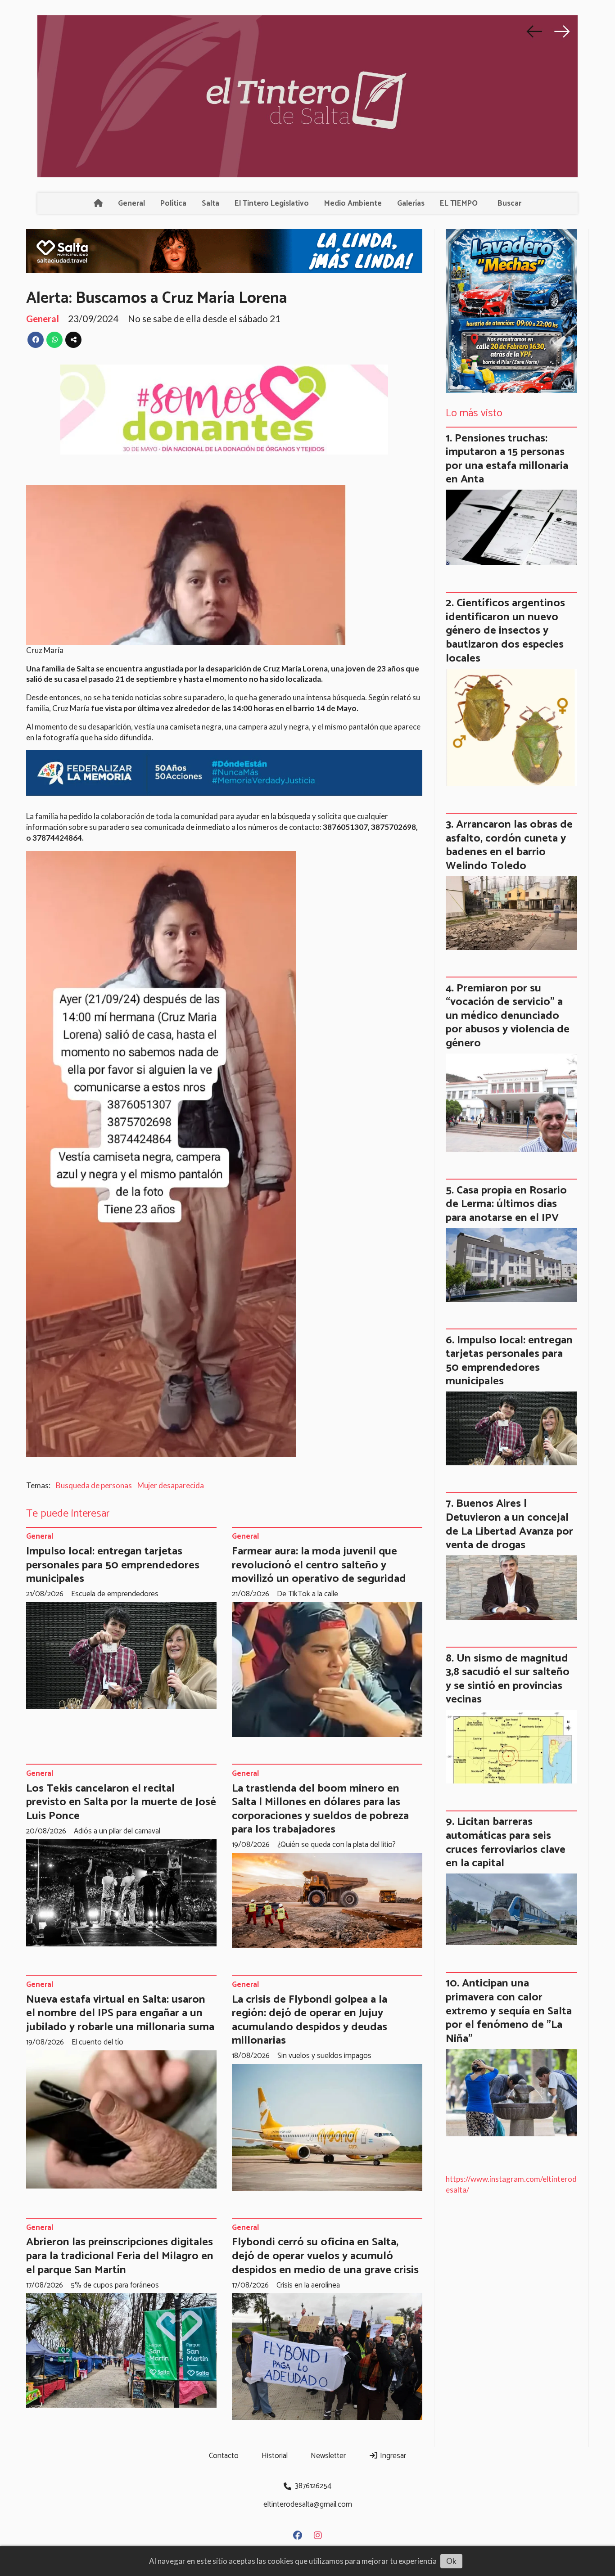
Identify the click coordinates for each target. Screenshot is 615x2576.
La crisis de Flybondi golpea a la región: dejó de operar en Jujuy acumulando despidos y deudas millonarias (310, 2020)
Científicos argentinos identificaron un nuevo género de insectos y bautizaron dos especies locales (505, 630)
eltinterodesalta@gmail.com (308, 2504)
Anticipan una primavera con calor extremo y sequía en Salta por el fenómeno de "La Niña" (509, 2011)
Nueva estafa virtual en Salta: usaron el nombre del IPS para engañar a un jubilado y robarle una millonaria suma (120, 2013)
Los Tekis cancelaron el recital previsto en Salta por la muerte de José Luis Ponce (121, 1802)
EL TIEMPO (459, 203)
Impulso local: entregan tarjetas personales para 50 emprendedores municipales (113, 1565)
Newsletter (328, 2456)
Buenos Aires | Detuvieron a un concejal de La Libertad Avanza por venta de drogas (509, 1524)
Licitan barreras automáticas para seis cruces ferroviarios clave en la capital (506, 1842)
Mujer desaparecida (171, 1485)
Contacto (224, 2456)
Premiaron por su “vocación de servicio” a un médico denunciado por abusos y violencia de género (508, 1016)
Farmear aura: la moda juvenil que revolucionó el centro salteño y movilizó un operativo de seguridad (319, 1565)
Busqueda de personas (94, 1485)
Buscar (509, 203)
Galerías (411, 203)
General (131, 203)
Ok (451, 2561)
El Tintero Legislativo (272, 203)
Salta (210, 203)
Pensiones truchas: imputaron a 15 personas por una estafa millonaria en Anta (507, 459)
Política (173, 203)
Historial (275, 2456)
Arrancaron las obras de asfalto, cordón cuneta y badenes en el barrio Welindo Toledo (509, 845)
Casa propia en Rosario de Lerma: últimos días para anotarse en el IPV (506, 1204)
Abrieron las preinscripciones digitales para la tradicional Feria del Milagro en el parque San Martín (120, 2256)
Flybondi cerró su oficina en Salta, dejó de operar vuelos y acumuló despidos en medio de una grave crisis (325, 2256)
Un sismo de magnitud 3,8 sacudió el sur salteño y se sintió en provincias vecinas (508, 1679)
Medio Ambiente (353, 203)
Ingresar (392, 2456)
